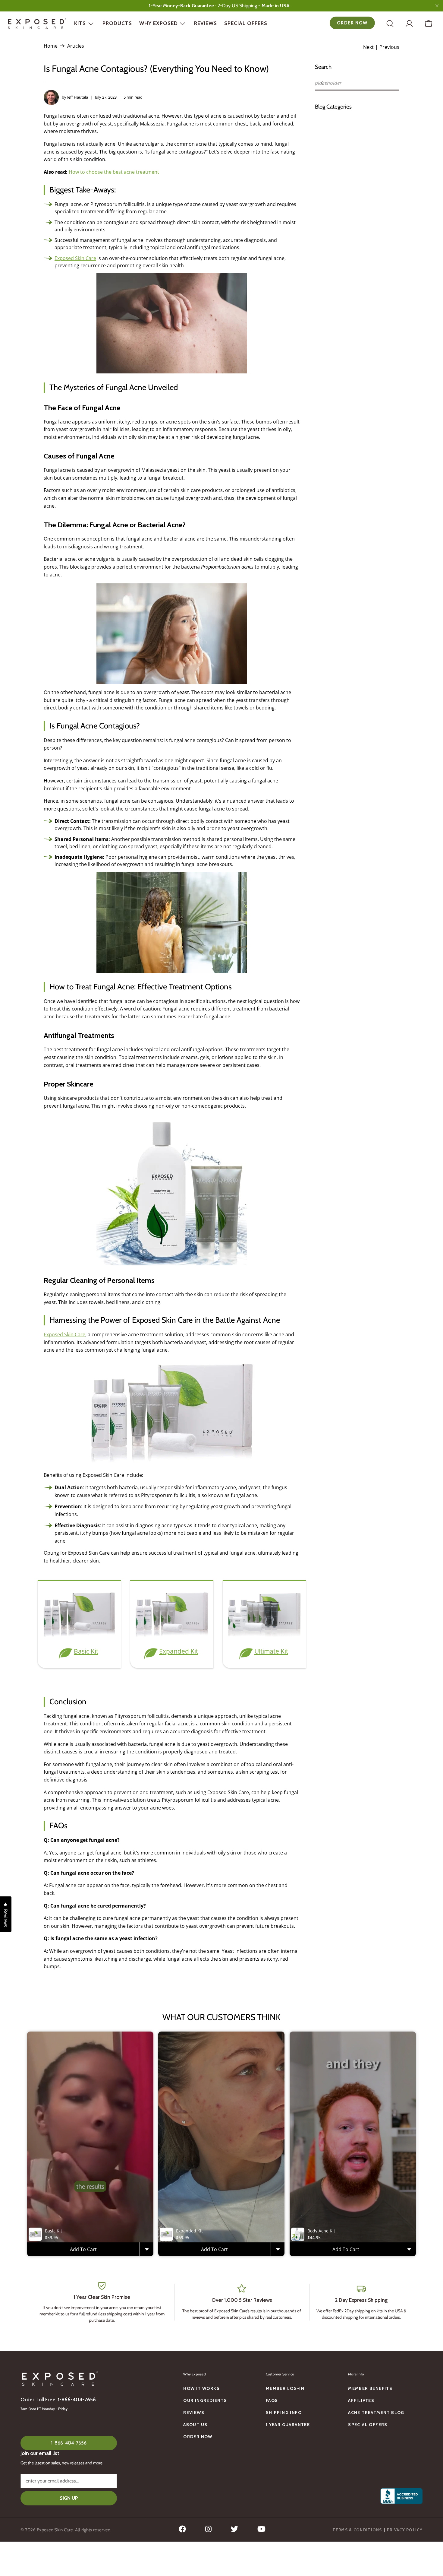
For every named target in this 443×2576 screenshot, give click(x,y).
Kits (80, 23)
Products (117, 23)
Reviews (206, 23)
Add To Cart (83, 2249)
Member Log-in (285, 2388)
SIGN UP (69, 2498)
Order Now (352, 23)
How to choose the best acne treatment (114, 172)
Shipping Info (284, 2413)
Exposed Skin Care (75, 258)
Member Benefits (370, 2388)
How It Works (201, 2388)
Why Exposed (159, 23)
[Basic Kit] (79, 1637)
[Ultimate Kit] (264, 1637)
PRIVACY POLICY (405, 2530)
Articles (76, 46)
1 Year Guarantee (288, 2425)
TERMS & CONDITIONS (357, 2530)
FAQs (272, 2400)
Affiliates (361, 2400)
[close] (437, 6)
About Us (195, 2425)
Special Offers (246, 23)
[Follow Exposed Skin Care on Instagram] (208, 2531)
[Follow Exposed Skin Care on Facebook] (182, 2531)
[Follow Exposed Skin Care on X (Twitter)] (234, 2531)
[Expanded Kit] (172, 1637)
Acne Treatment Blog (376, 2413)
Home (51, 46)
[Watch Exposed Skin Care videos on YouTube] (261, 2531)
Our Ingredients (205, 2400)
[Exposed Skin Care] (37, 24)
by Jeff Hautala (75, 97)
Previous (389, 47)
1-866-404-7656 (69, 2443)
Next (368, 47)
